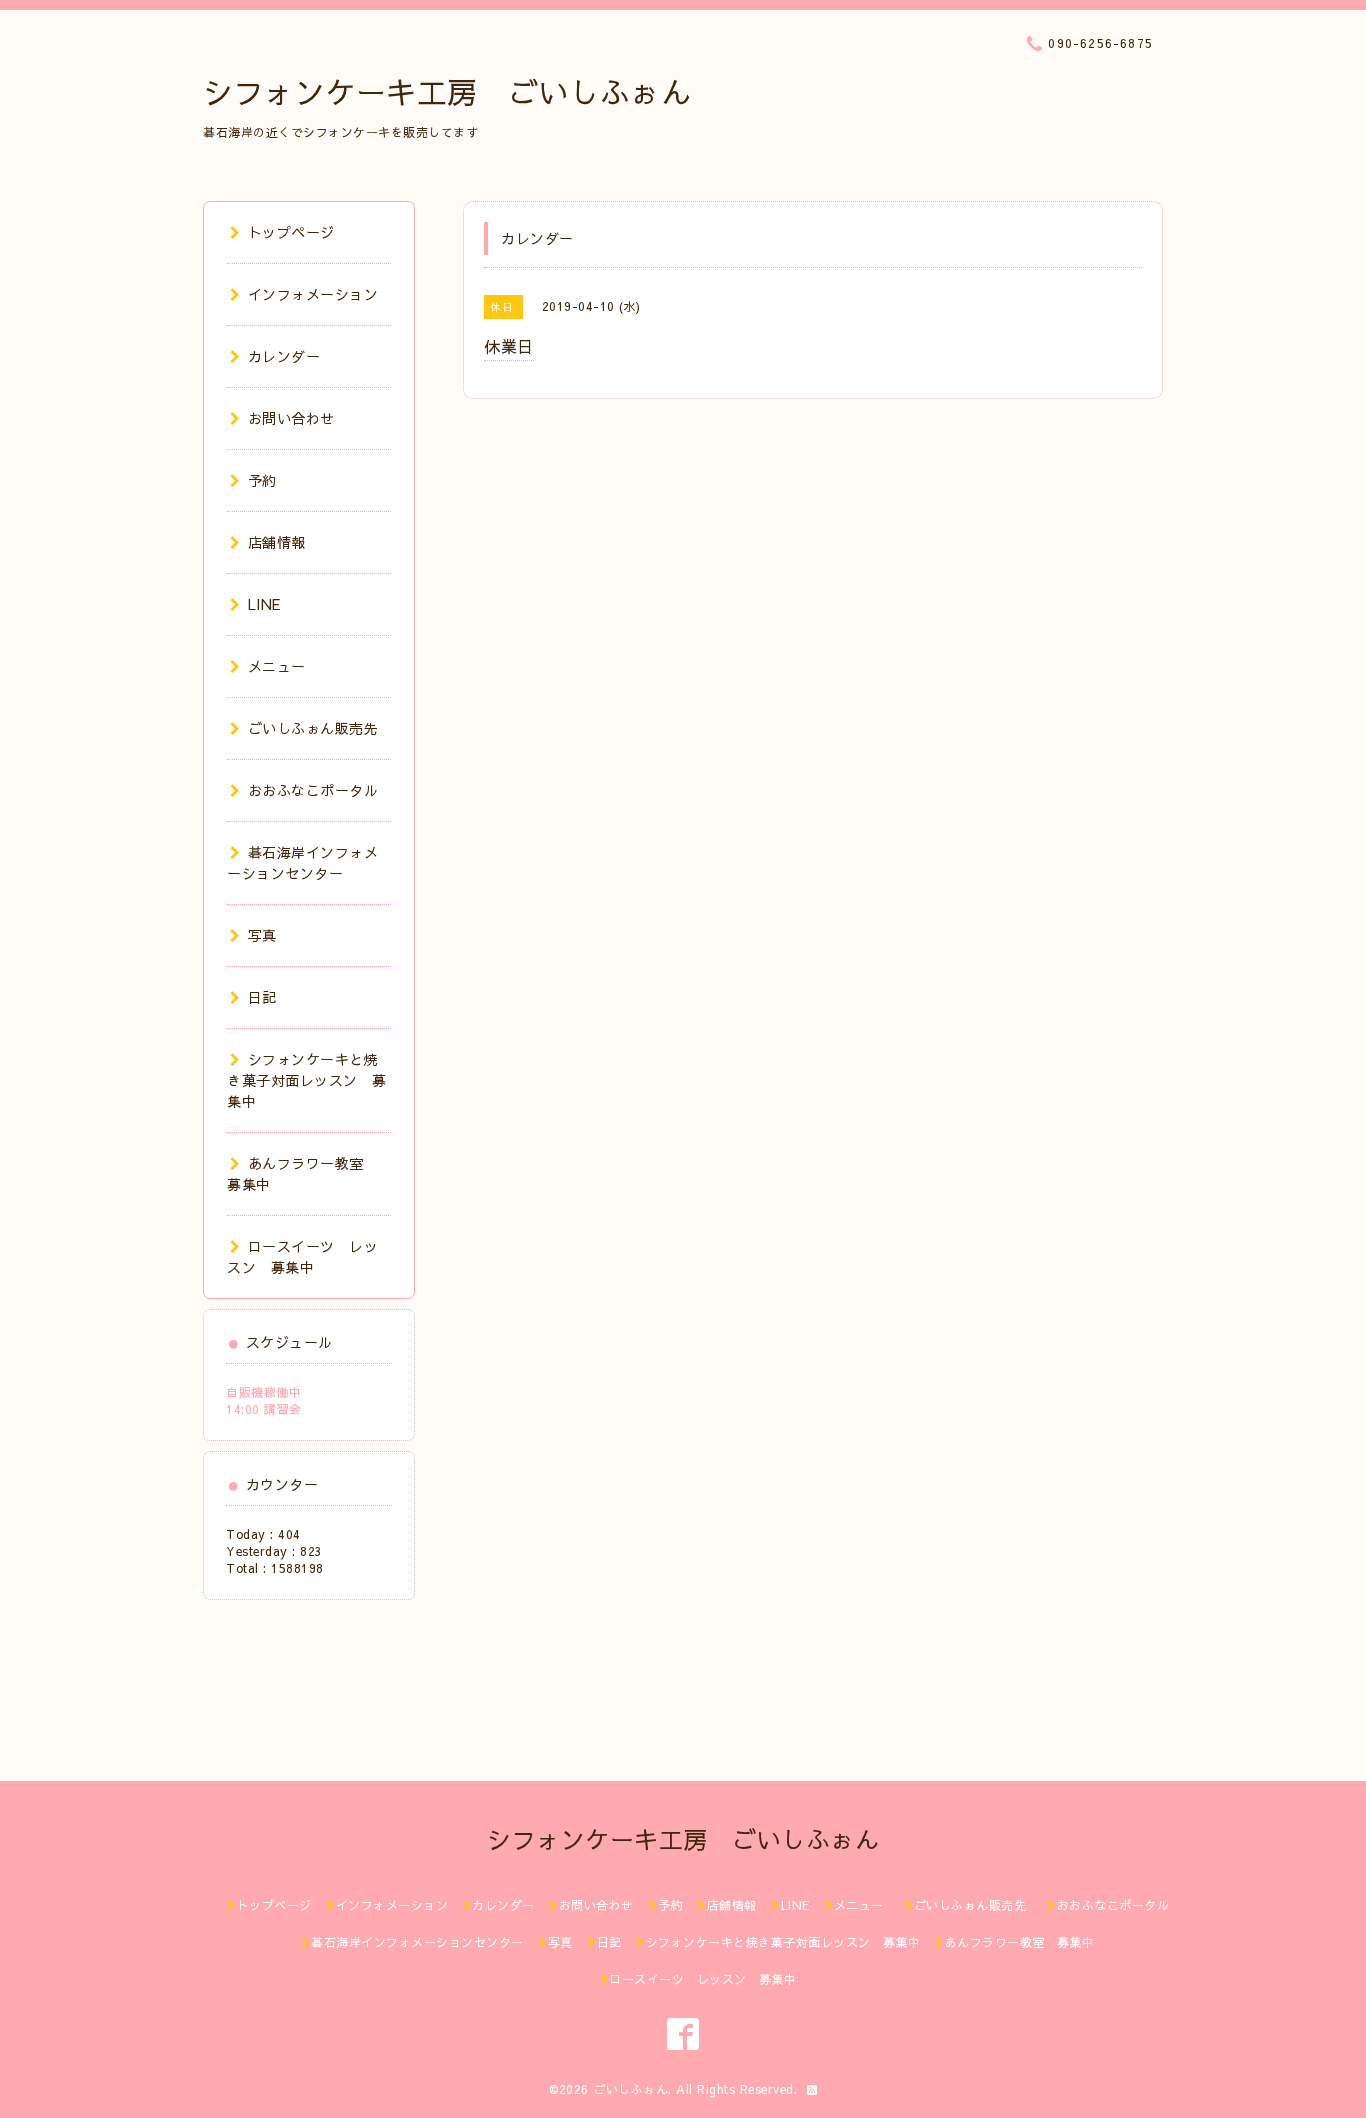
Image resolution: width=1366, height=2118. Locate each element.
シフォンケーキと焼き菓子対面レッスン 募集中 (307, 1080)
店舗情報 (277, 542)
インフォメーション (313, 294)
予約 (262, 480)
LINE (264, 604)
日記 (262, 997)
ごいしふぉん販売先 (320, 728)
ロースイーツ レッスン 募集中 (302, 1256)
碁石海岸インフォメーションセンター (302, 862)
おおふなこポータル (313, 790)
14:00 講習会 (264, 1409)
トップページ (291, 232)
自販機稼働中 (263, 1392)
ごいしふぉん (630, 2089)
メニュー (277, 666)
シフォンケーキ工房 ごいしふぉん (447, 91)
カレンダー (284, 356)
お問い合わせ (291, 418)
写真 (262, 935)
